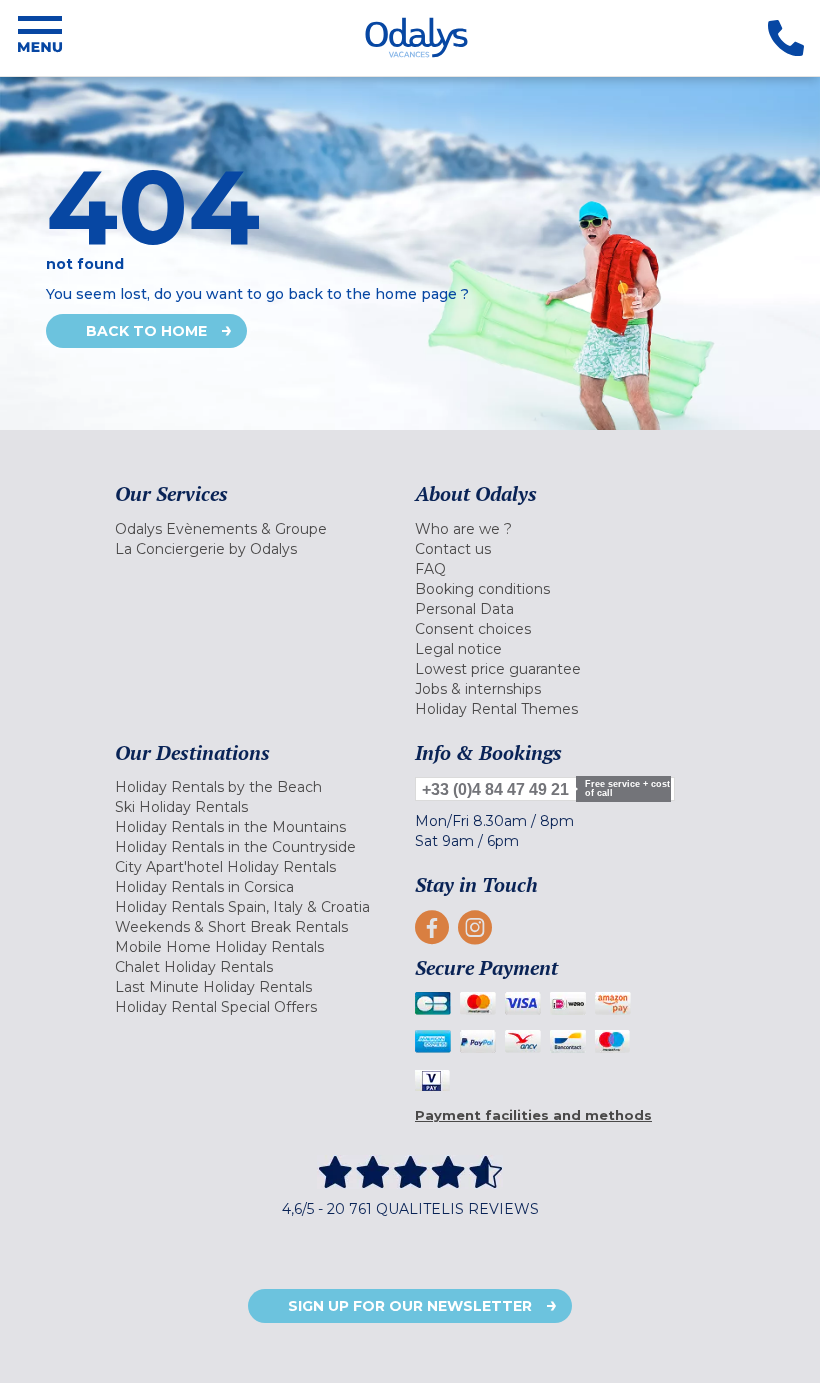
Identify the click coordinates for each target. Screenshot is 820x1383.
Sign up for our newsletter (410, 1306)
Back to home (146, 331)
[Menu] (40, 38)
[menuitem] (260, 529)
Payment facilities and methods (533, 1115)
